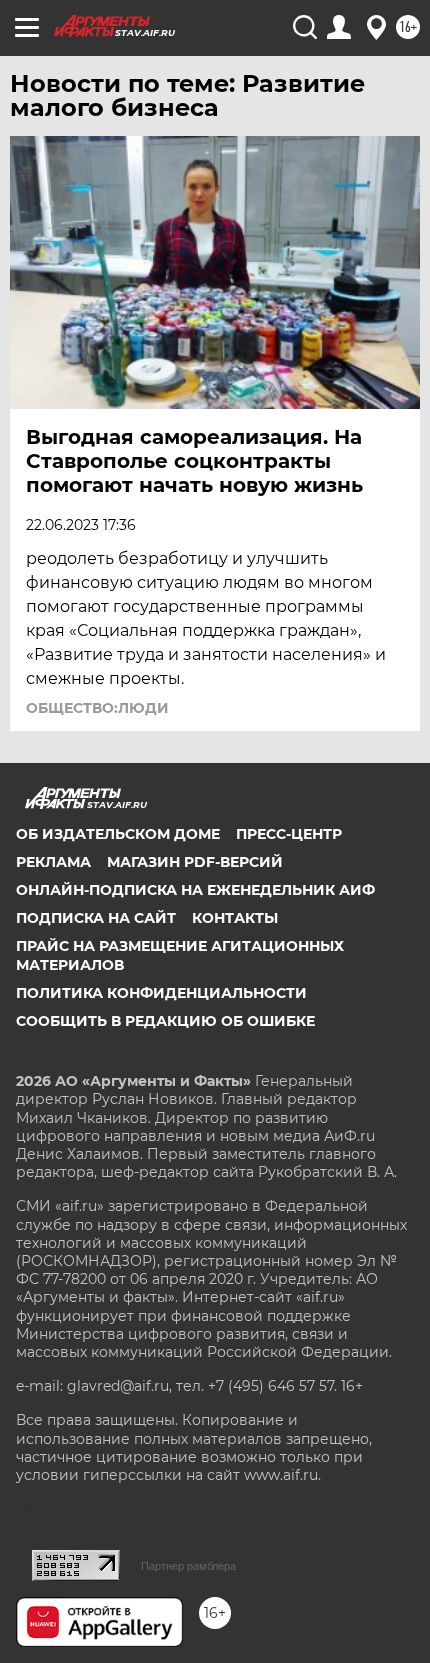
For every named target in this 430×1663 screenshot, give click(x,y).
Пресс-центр (289, 834)
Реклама (53, 862)
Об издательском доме (118, 834)
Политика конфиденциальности (161, 993)
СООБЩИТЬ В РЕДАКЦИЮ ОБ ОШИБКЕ (165, 1021)
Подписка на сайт (96, 918)
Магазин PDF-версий (195, 862)
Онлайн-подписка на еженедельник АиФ (195, 890)
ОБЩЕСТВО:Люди (97, 708)
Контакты (235, 918)
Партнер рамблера (188, 1566)
